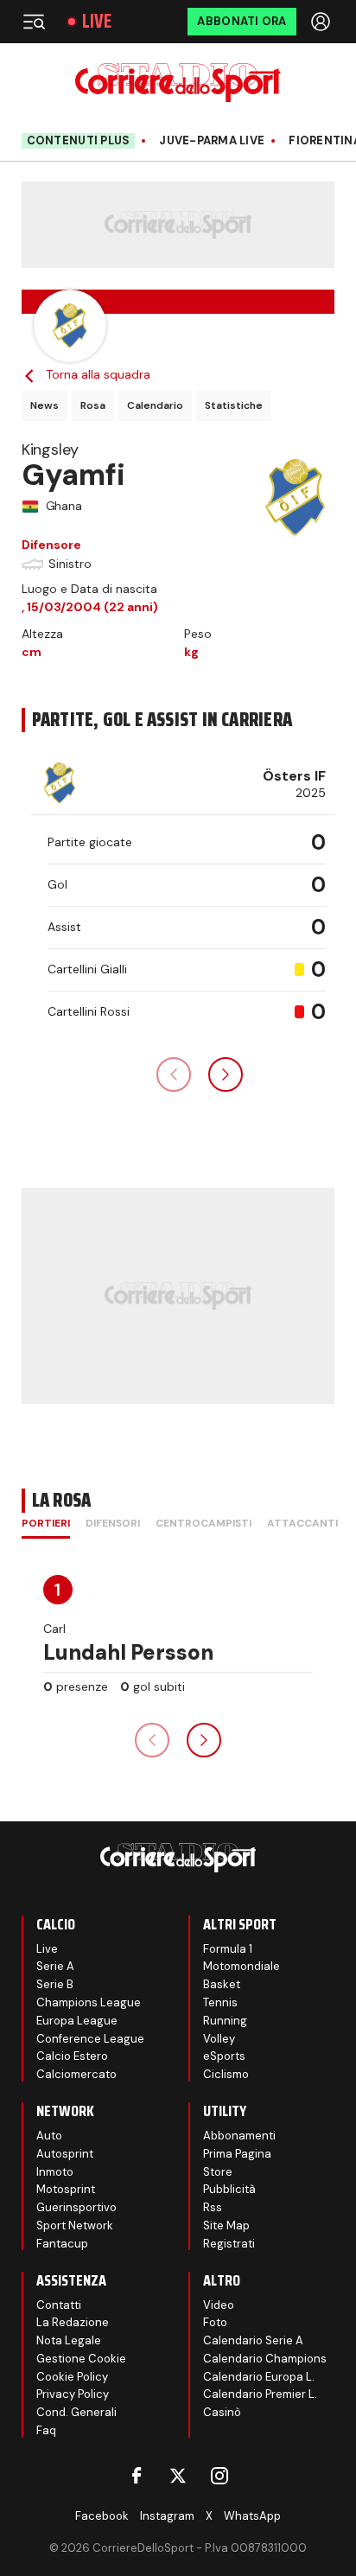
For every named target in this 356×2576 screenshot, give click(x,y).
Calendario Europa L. (259, 2377)
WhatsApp (252, 2516)
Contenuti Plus (79, 140)
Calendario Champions (265, 2359)
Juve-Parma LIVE (212, 141)
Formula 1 (228, 1949)
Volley (219, 2039)
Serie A (55, 1966)
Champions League (89, 2002)
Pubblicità (229, 2189)
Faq (46, 2430)
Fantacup (62, 2244)
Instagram (167, 2516)
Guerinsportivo (76, 2207)
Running (225, 2021)
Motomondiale (242, 1966)
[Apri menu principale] (34, 22)
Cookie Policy (72, 2377)
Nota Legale (69, 2340)
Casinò (222, 2412)
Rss (213, 2207)
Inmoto (55, 2172)
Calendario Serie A (253, 2340)
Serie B (55, 1984)
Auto (49, 2136)
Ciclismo (226, 2074)
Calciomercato (76, 2074)
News (44, 405)
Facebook (102, 2516)
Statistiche (234, 405)
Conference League (90, 2039)
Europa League (77, 2021)
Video (219, 2305)
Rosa (93, 405)
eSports (224, 2056)
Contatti (59, 2305)
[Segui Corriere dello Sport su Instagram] (219, 2476)
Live (97, 22)
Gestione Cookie (81, 2359)
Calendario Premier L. (260, 2394)
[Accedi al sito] (322, 22)
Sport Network (75, 2225)
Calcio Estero (72, 2056)
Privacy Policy (73, 2394)
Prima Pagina (237, 2154)
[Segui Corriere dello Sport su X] (178, 2476)
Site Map (226, 2225)
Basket (222, 1984)
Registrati (229, 2244)
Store (218, 2172)
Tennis (220, 2002)
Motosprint (66, 2189)
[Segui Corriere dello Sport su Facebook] (137, 2476)
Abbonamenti (239, 2136)
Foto (215, 2322)
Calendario (155, 405)
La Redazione (73, 2322)
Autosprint (65, 2154)
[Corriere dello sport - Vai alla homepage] (178, 83)
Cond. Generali (76, 2412)
